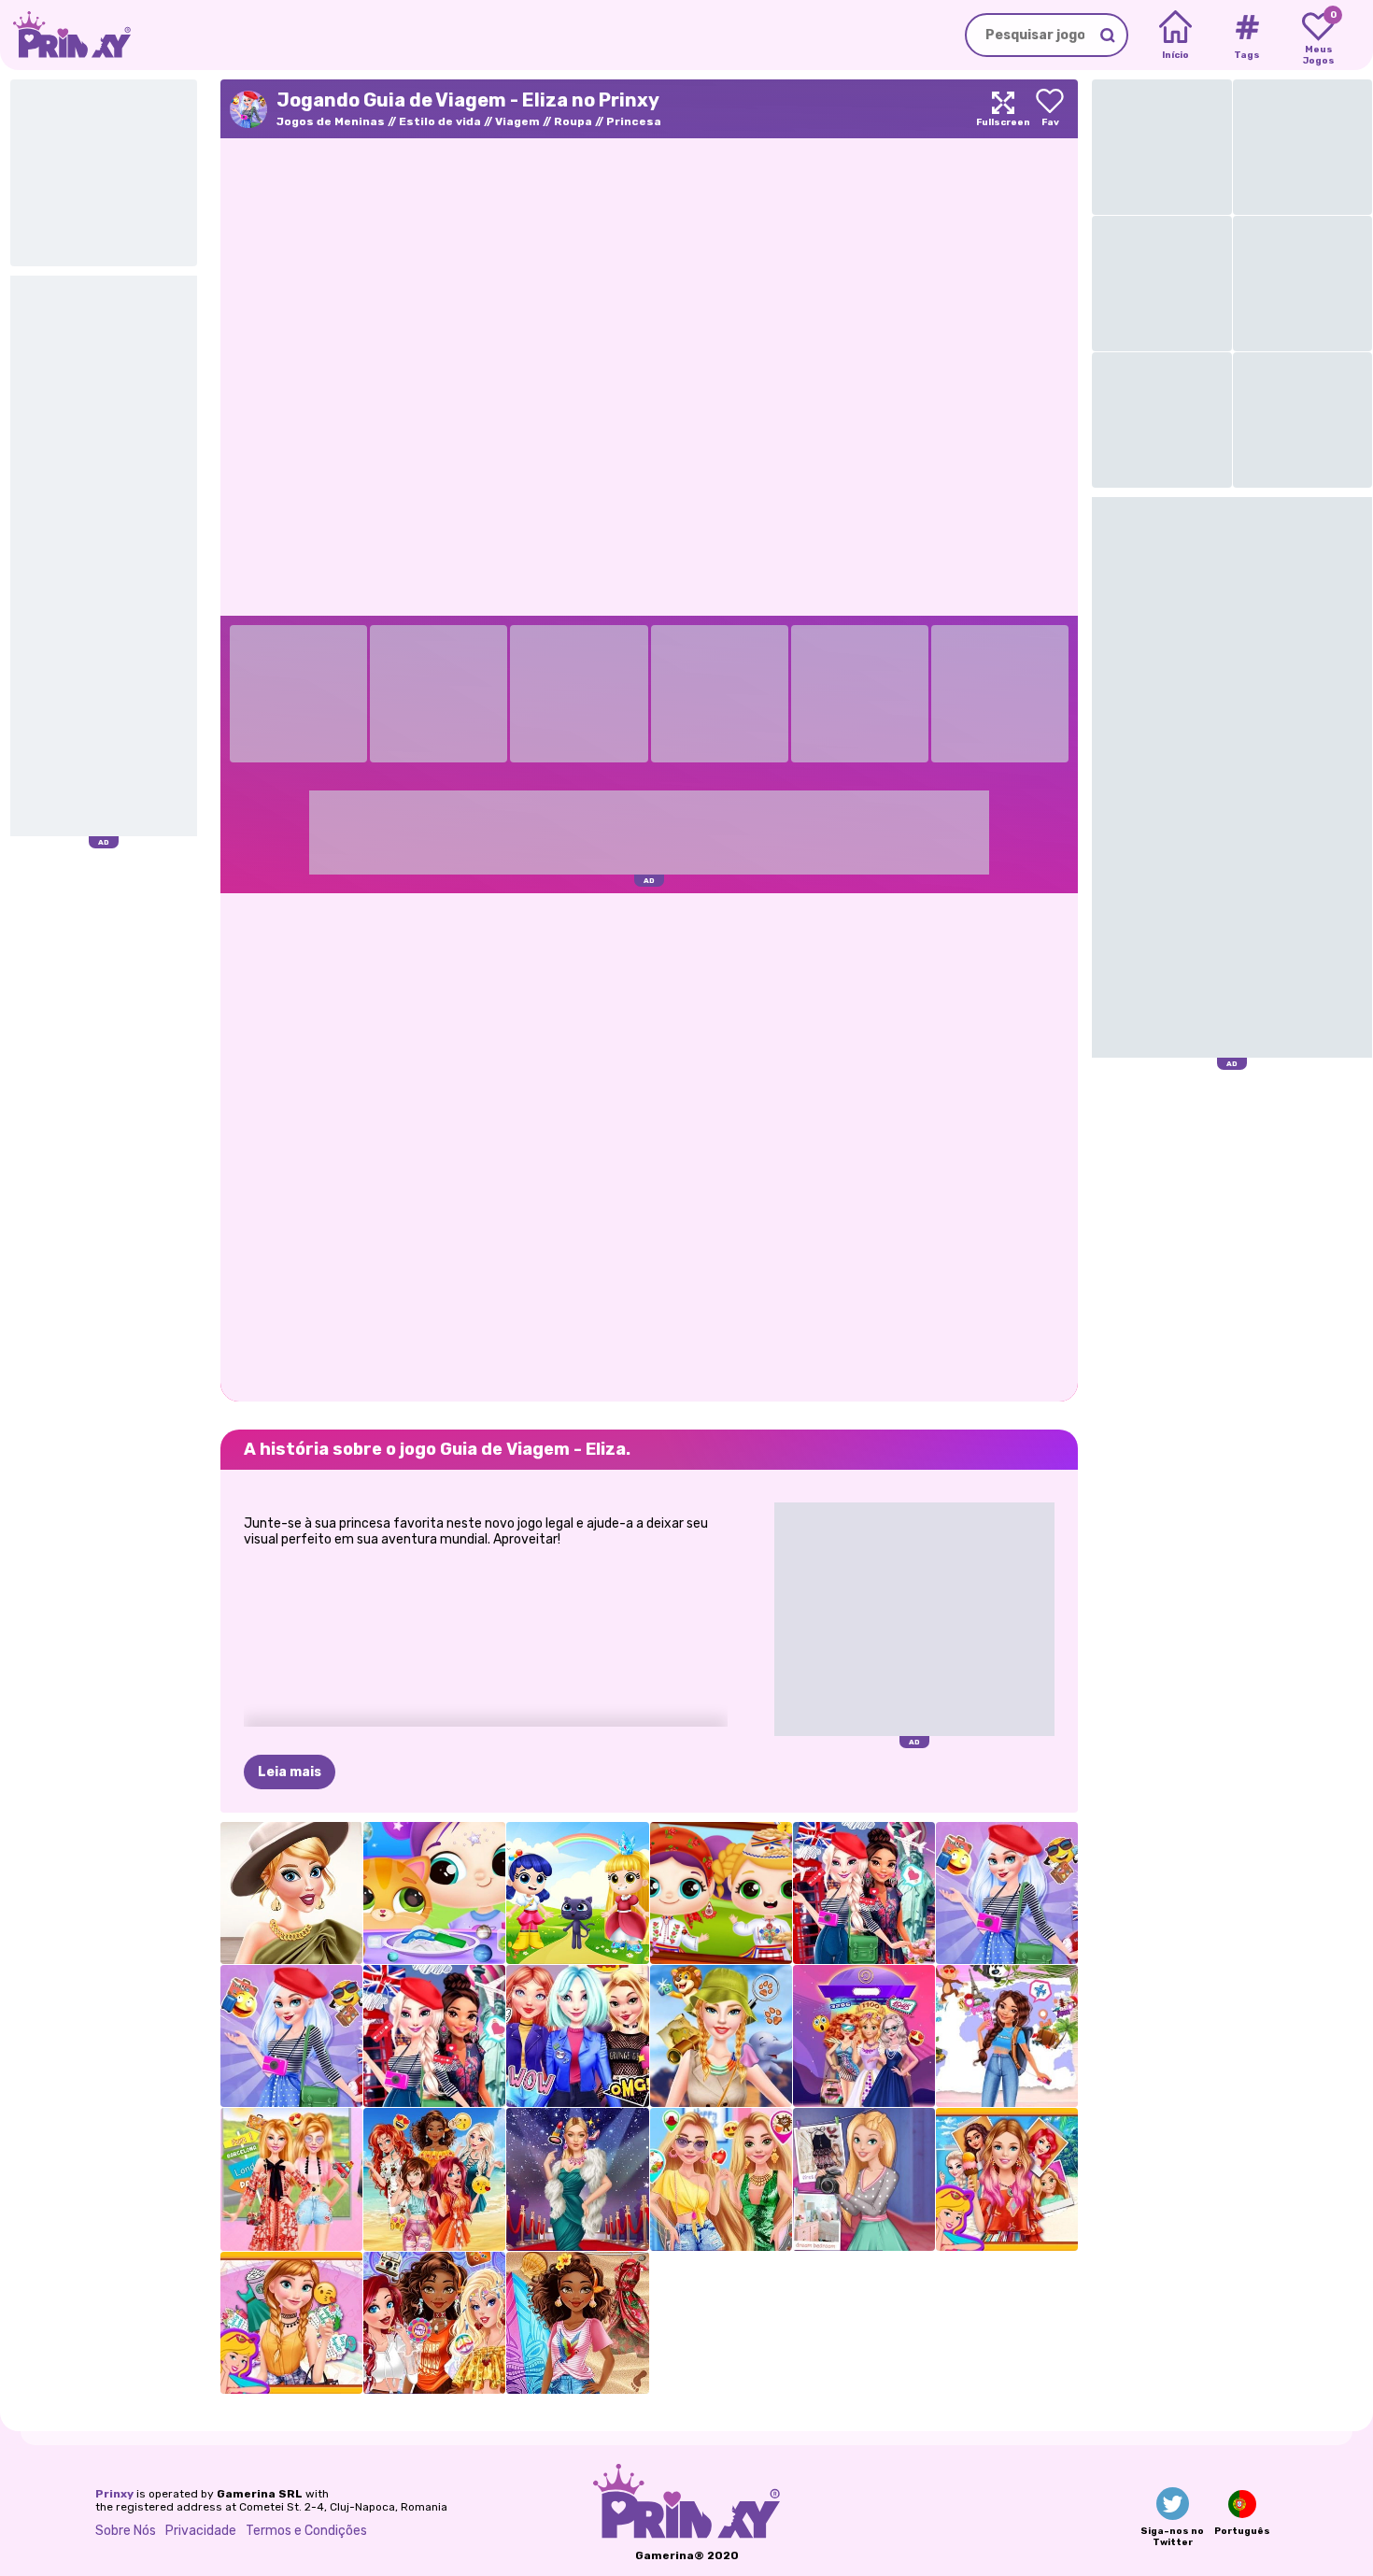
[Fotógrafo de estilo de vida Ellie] (864, 2179)
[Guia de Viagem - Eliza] (1007, 1893)
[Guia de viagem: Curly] (1007, 2036)
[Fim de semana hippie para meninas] (434, 2323)
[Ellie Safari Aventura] (721, 2036)
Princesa (634, 121)
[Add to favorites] (1050, 109)
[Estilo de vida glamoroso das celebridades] (577, 2179)
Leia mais (290, 1772)
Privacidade (201, 2531)
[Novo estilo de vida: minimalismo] (291, 1893)
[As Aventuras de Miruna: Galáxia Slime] (434, 1893)
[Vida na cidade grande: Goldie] (721, 2179)
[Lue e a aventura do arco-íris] (577, 1893)
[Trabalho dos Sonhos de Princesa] (577, 2323)
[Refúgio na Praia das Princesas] (434, 2179)
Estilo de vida (440, 121)
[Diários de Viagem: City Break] (864, 1893)
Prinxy (114, 2494)
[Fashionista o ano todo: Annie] (291, 2323)
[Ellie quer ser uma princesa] (1007, 2179)
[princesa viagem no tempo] (864, 2036)
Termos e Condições (306, 2531)
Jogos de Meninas (331, 121)
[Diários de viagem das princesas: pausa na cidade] (434, 2036)
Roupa (573, 121)
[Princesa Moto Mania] (577, 2036)
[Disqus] (649, 1146)
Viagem (517, 121)
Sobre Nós (126, 2531)
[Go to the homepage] (65, 35)
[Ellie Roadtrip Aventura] (291, 2179)
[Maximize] (1003, 109)
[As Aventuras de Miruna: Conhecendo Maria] (721, 1893)
